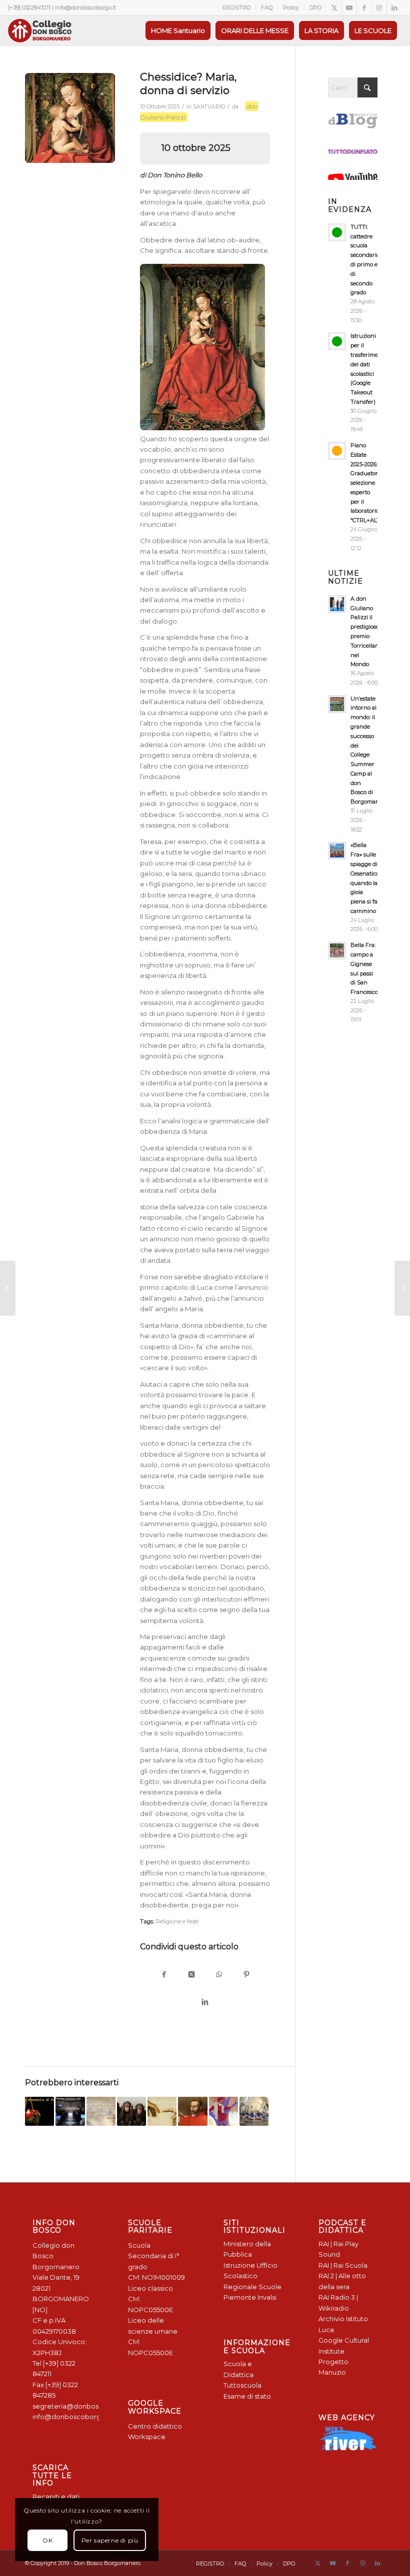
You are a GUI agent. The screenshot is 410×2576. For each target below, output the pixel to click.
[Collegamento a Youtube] (349, 7)
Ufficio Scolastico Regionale (250, 2276)
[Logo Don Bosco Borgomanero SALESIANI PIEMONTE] (39, 30)
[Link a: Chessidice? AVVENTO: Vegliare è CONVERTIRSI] (39, 2111)
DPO (315, 7)
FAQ (267, 7)
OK (47, 2540)
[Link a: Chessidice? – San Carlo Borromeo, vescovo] (192, 2111)
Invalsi (267, 2297)
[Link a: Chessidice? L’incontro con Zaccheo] (223, 2111)
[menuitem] (237, 7)
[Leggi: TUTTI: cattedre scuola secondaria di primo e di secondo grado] (337, 232)
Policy (291, 7)
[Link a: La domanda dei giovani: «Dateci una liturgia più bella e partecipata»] (70, 2111)
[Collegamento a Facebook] (364, 7)
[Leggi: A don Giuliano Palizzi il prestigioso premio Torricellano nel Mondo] (337, 604)
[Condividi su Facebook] (164, 1975)
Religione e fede (177, 1921)
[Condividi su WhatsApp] (219, 1975)
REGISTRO (236, 7)
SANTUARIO (209, 107)
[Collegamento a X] (334, 7)
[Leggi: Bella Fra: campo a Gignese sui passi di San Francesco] (337, 950)
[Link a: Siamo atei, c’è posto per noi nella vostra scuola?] (162, 2111)
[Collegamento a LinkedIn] (394, 7)
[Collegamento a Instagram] (379, 7)
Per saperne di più (110, 2540)
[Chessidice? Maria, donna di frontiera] (402, 1288)
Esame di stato (247, 2396)
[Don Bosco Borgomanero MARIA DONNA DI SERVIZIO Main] (70, 118)
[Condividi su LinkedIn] (205, 2003)
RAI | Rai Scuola (343, 2265)
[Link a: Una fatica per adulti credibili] (254, 2111)
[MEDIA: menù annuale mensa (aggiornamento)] (8, 1288)
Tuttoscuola (242, 2385)
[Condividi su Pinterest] (246, 1975)
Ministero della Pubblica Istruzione (247, 2254)
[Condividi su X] (191, 1975)
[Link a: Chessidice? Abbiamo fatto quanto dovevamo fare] (101, 2111)
